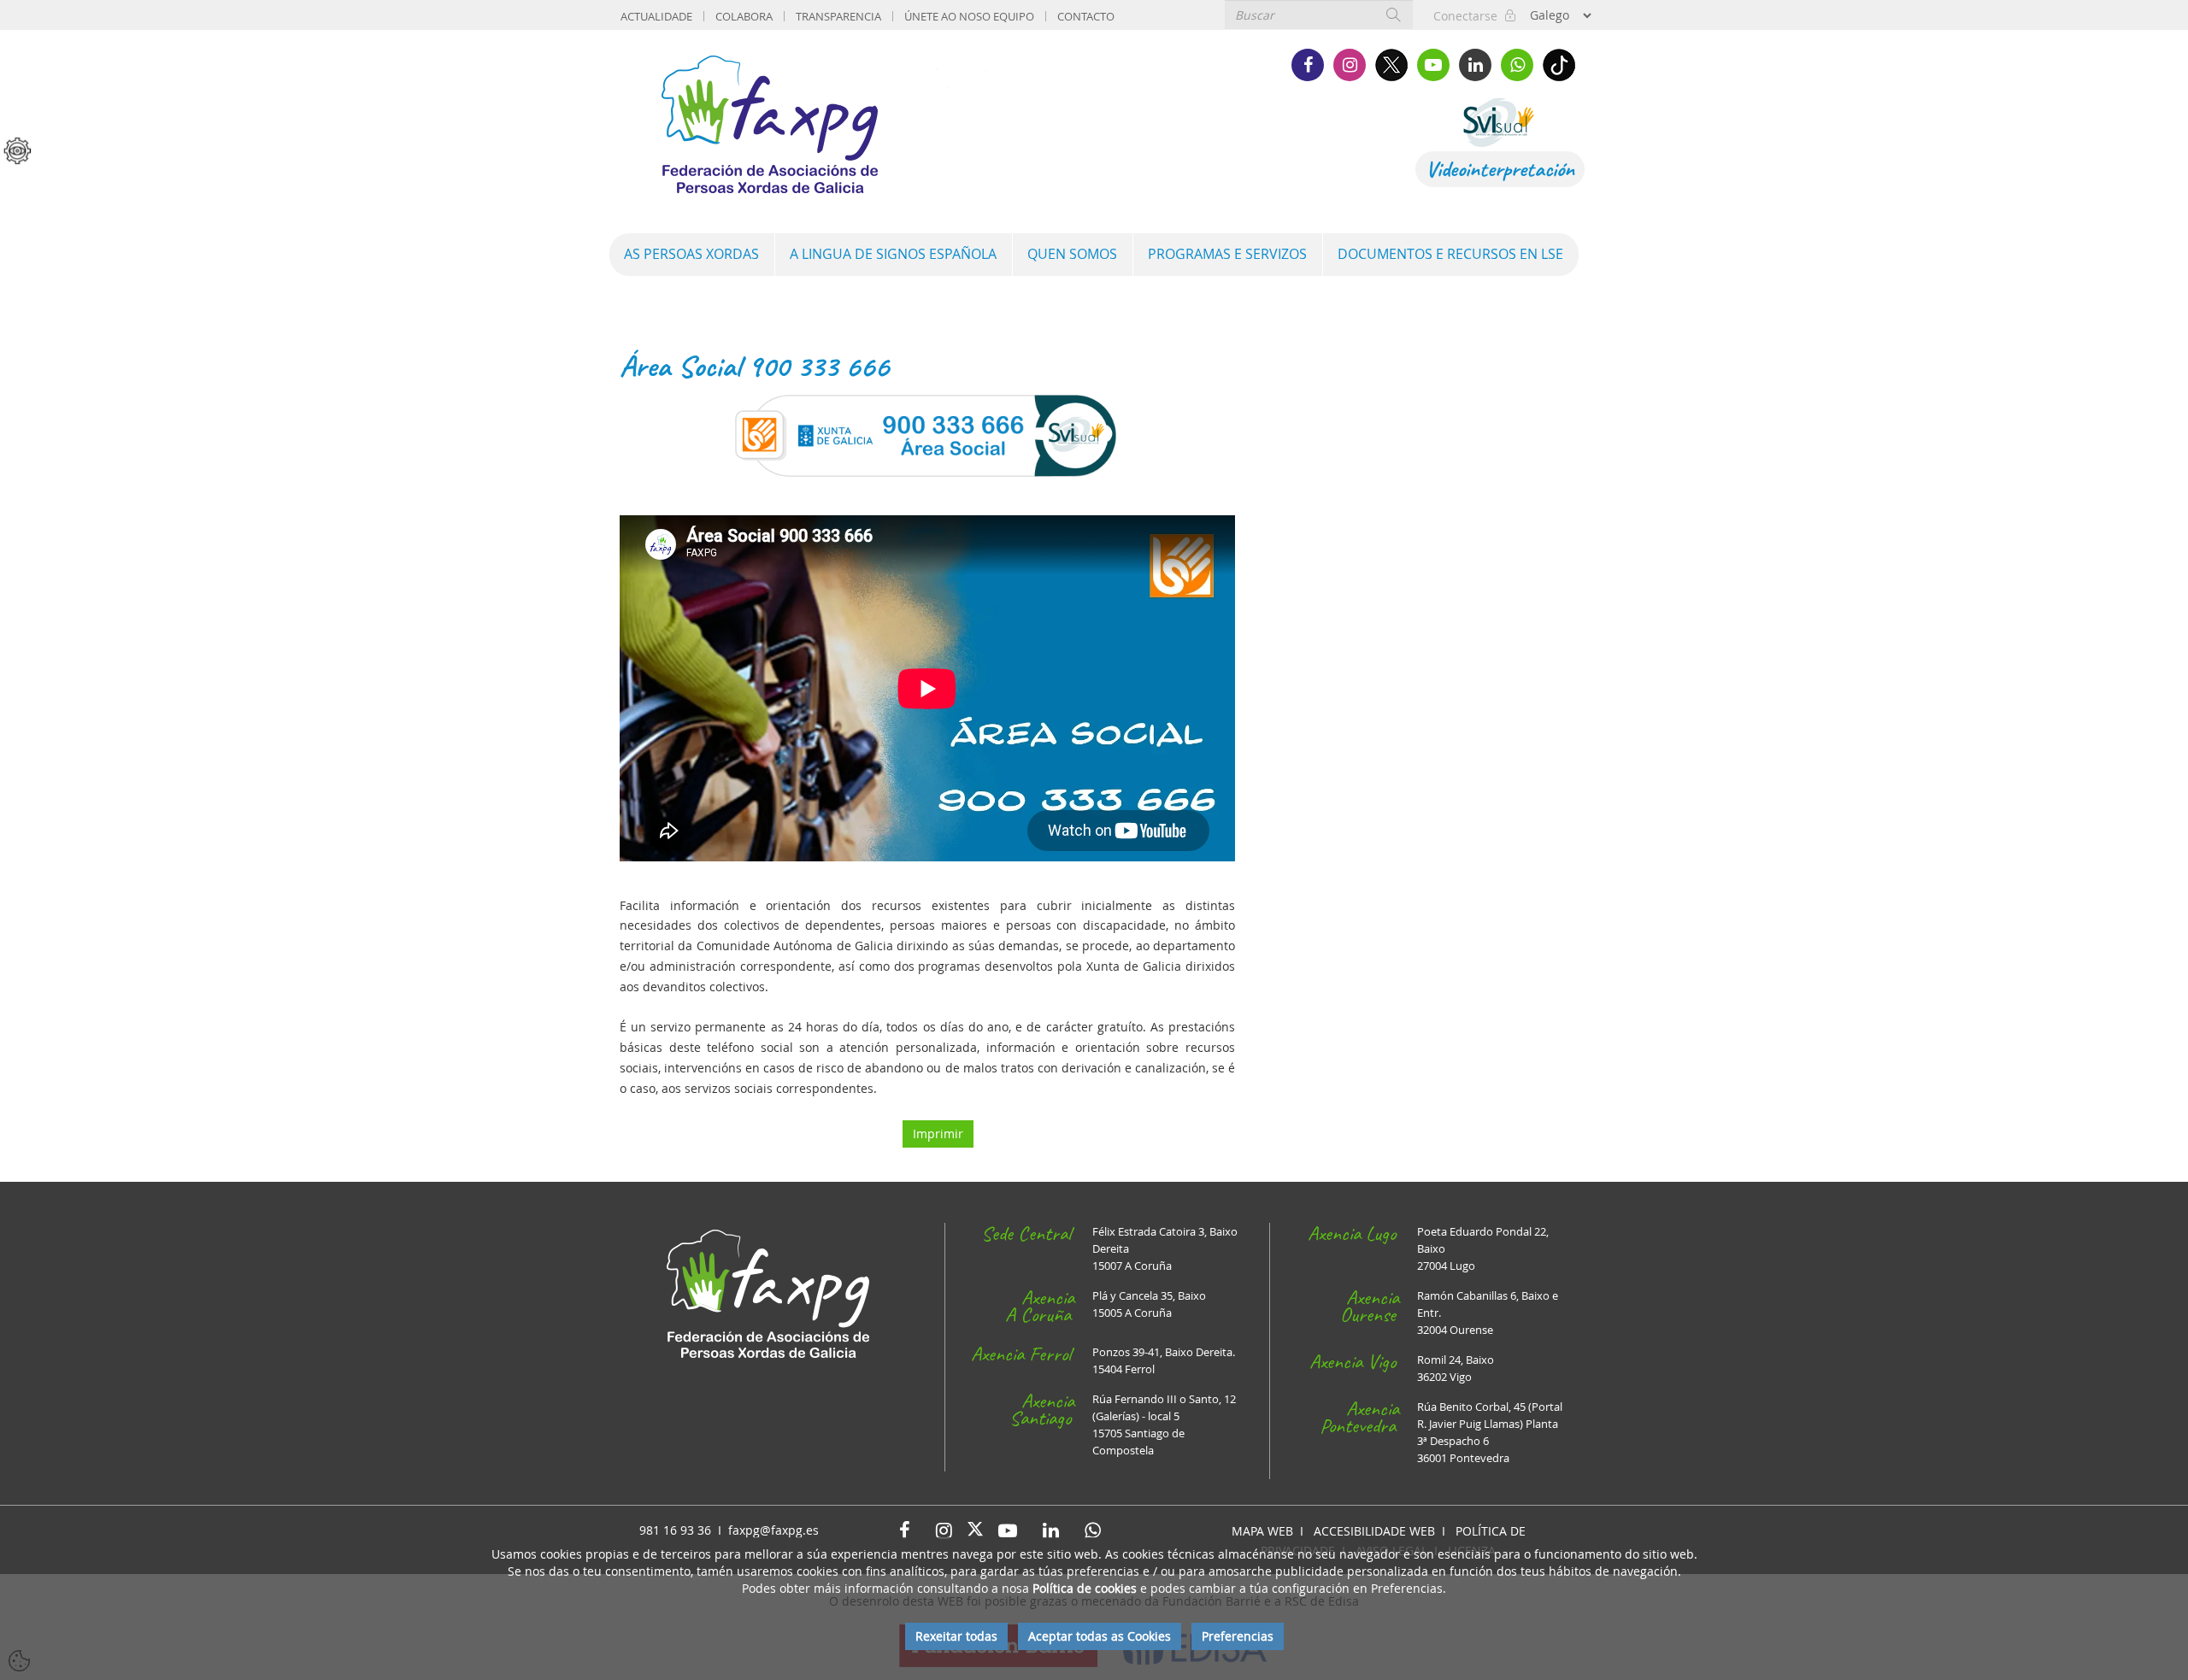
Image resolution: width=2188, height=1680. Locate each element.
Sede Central (1026, 1233)
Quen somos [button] (1072, 254)
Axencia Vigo (1353, 1361)
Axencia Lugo (1352, 1233)
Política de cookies (1085, 1588)
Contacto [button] (1086, 16)
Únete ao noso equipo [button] (969, 16)
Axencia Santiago (1042, 1409)
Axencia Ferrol (1021, 1354)
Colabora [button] (744, 16)
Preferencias (1238, 1636)
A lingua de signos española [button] (893, 254)
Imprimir (938, 1134)
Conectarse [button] (1469, 16)
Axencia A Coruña (1040, 1306)
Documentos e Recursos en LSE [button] (1450, 254)
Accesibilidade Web (1374, 1531)
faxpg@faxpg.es (773, 1530)
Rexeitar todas (956, 1636)
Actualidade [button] (656, 16)
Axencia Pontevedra (1359, 1417)
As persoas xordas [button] (691, 254)
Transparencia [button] (838, 16)
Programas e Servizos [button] (1227, 254)
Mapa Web (1262, 1531)
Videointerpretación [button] (1500, 169)
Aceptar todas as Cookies (1100, 1636)
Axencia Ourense (1370, 1306)
